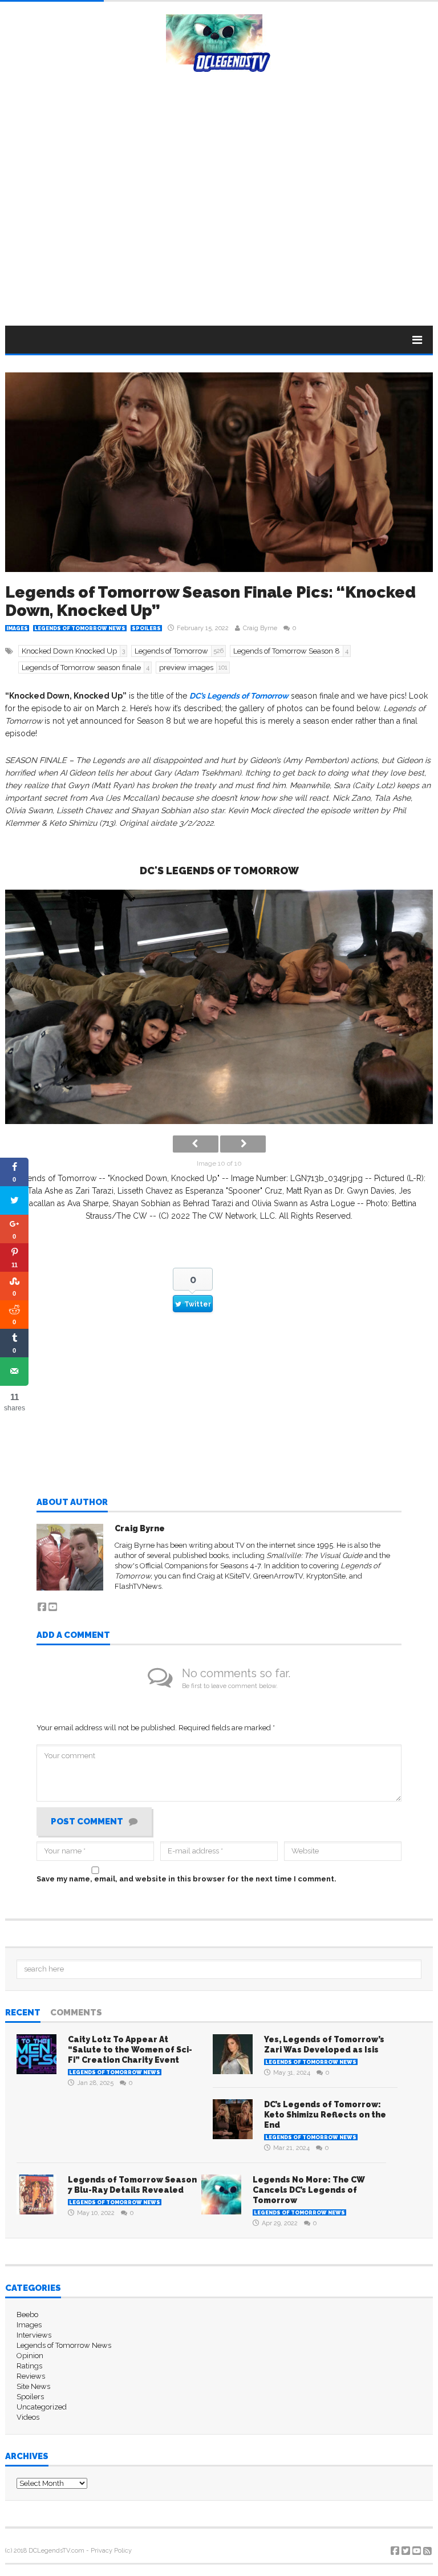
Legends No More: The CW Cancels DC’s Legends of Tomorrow (309, 2190)
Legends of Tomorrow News (80, 628)
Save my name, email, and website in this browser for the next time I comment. (186, 1879)
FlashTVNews (138, 1586)
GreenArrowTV (278, 1576)
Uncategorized (42, 2407)
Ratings (29, 2366)
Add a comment (73, 1636)
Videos (28, 2417)
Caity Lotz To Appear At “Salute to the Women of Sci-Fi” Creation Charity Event (130, 2050)
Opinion (30, 2356)
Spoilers (146, 628)
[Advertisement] (219, 223)
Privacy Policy (111, 2551)
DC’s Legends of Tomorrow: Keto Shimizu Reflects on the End (325, 2115)
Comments (76, 2013)
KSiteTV (237, 1576)
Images (17, 628)
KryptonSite (326, 1576)
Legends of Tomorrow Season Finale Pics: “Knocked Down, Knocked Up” (210, 601)
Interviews (34, 2335)
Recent (23, 2013)
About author (72, 1503)
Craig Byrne (260, 628)
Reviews (31, 2376)
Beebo (27, 2315)
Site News (33, 2386)
